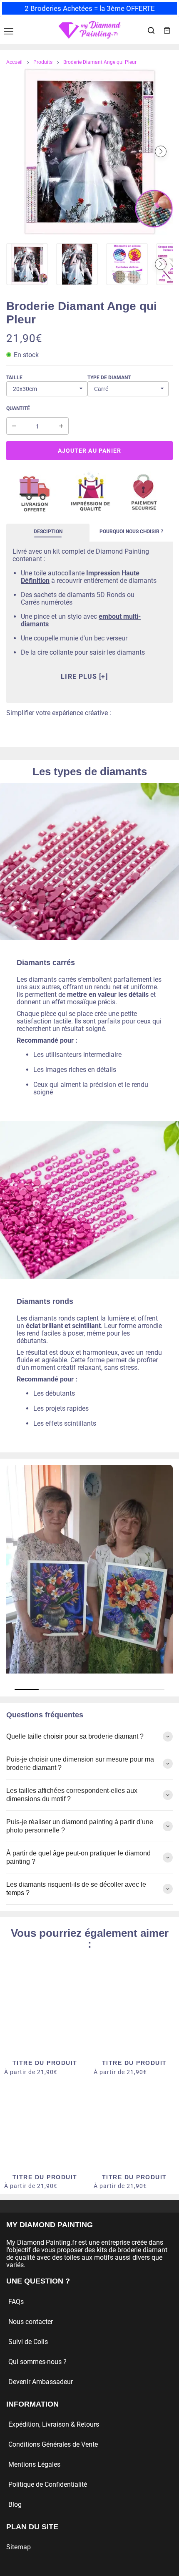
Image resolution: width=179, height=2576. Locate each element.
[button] (18, 151)
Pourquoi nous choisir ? (131, 532)
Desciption (48, 532)
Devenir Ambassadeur (41, 2382)
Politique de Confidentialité (48, 2484)
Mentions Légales (34, 2464)
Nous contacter (31, 2322)
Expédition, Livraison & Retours (54, 2424)
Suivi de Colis (28, 2342)
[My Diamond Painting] (89, 30)
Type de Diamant (109, 378)
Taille (14, 378)
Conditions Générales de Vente (53, 2444)
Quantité (18, 408)
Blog (15, 2504)
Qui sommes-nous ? (37, 2362)
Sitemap (19, 2547)
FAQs (16, 2302)
